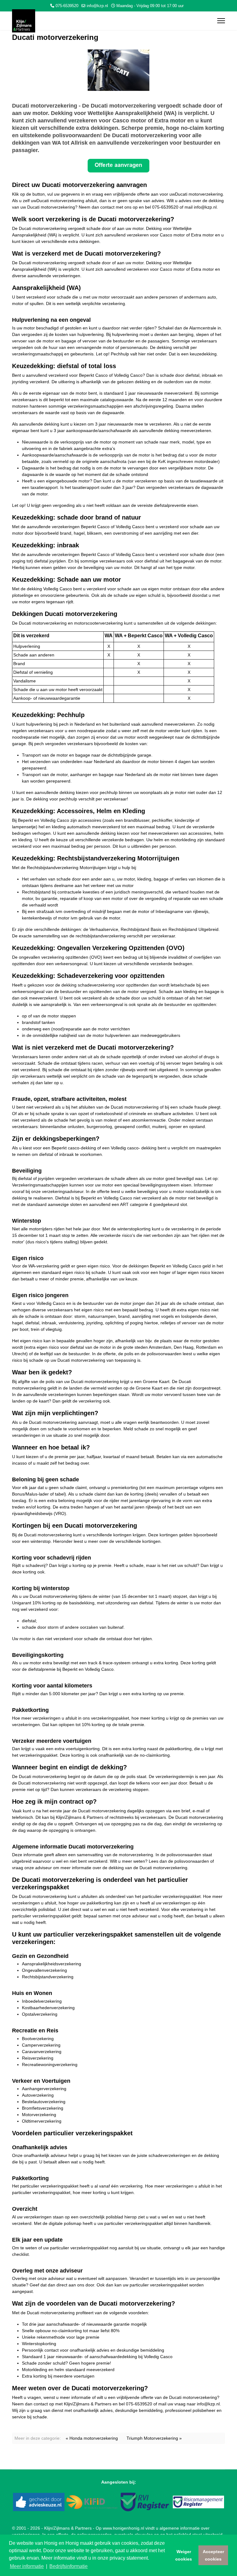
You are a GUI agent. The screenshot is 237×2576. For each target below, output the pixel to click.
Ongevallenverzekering (44, 1970)
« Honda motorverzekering (92, 2438)
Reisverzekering (38, 2058)
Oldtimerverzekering (42, 2121)
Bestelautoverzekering (44, 2102)
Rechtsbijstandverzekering (48, 1977)
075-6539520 (67, 6)
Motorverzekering (39, 2115)
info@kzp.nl (97, 6)
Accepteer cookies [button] (213, 2555)
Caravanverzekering (42, 2052)
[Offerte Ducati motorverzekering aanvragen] (118, 166)
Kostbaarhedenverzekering (48, 2008)
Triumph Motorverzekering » (154, 2438)
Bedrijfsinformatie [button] (69, 2566)
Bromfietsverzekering (43, 2108)
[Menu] (221, 21)
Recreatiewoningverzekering (50, 2065)
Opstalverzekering (40, 2014)
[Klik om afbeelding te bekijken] (118, 70)
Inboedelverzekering (42, 2001)
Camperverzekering (41, 2045)
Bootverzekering (38, 2039)
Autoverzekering (38, 2095)
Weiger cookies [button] (184, 2555)
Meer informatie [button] (27, 2566)
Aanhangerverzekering (44, 2089)
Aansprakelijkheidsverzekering (52, 1964)
